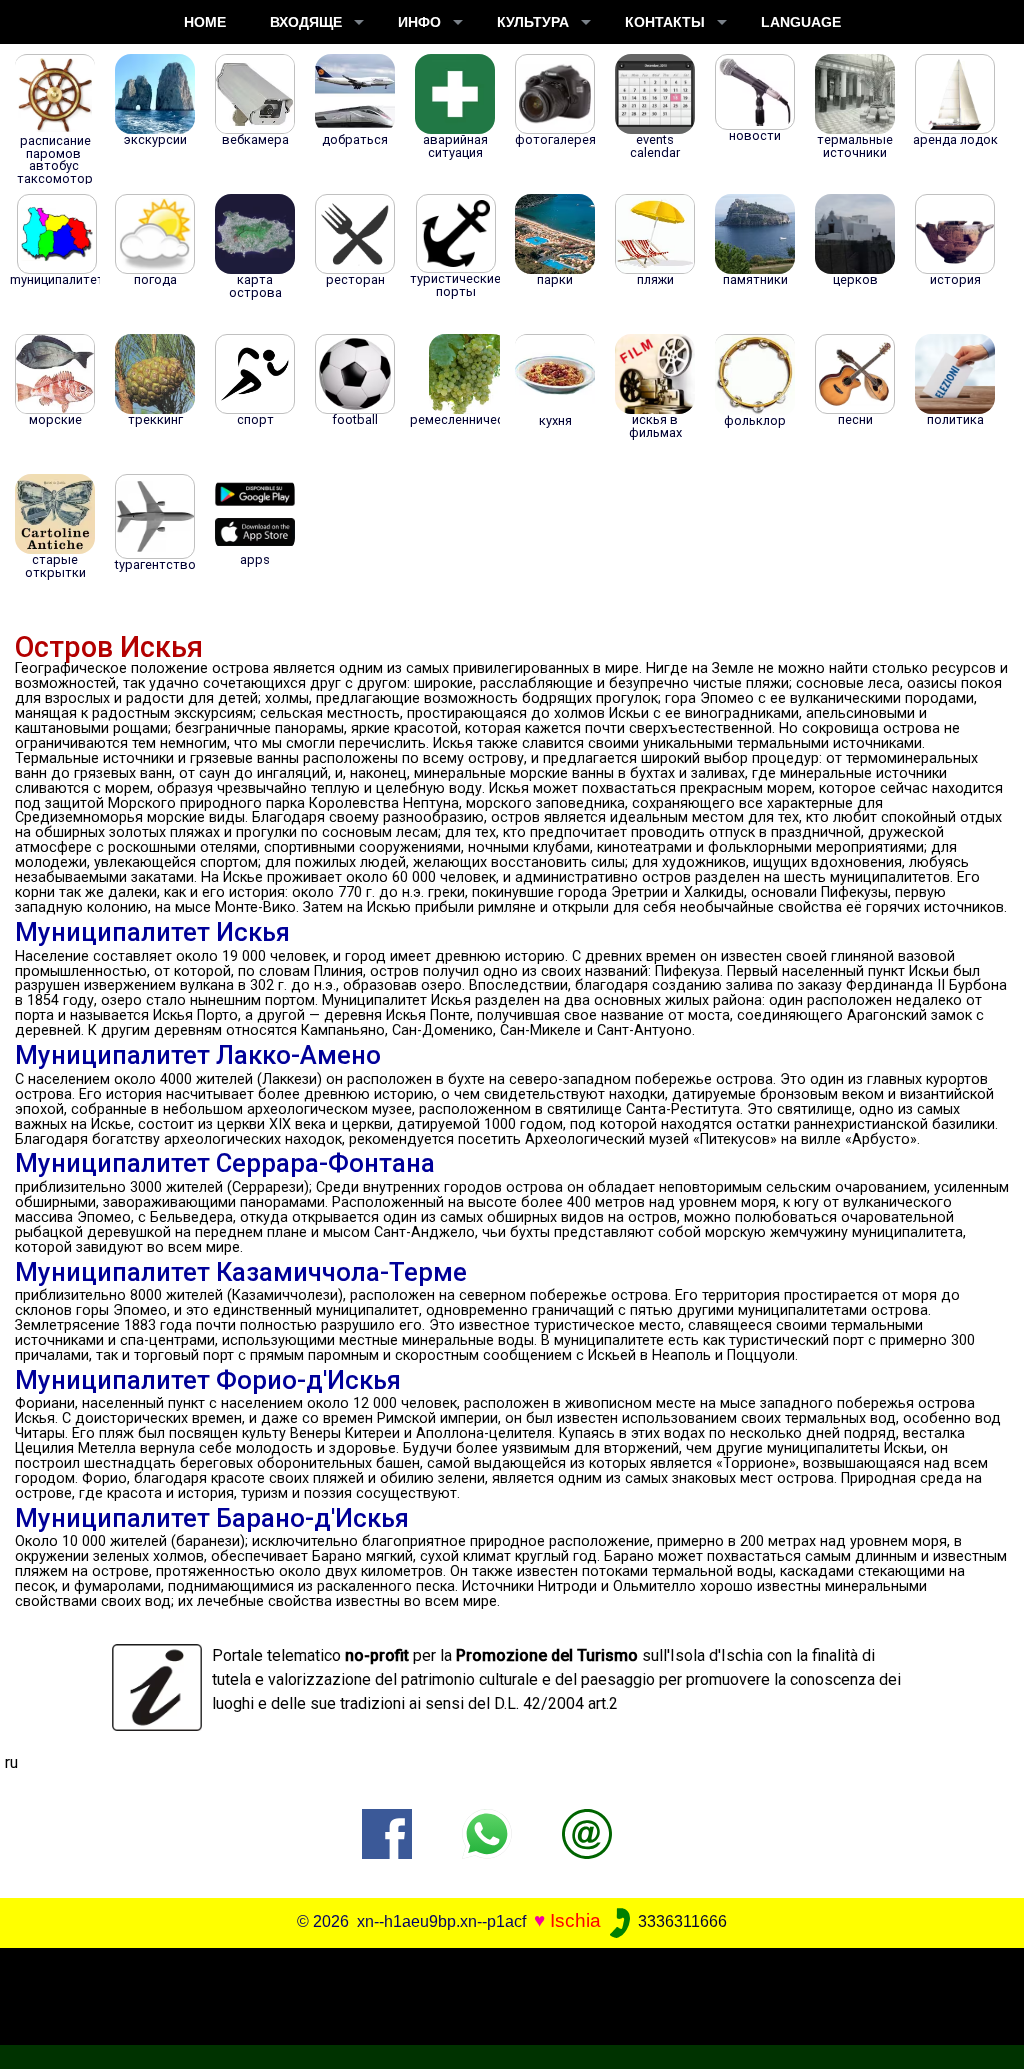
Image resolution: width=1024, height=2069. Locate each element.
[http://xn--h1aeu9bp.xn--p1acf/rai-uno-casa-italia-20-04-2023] (587, 1832)
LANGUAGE (801, 22)
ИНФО (419, 22)
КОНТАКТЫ (665, 22)
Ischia (575, 1920)
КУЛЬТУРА (533, 22)
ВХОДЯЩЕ (306, 22)
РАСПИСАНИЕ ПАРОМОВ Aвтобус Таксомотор (55, 159)
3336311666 (680, 1921)
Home (205, 22)
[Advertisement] (502, 1993)
